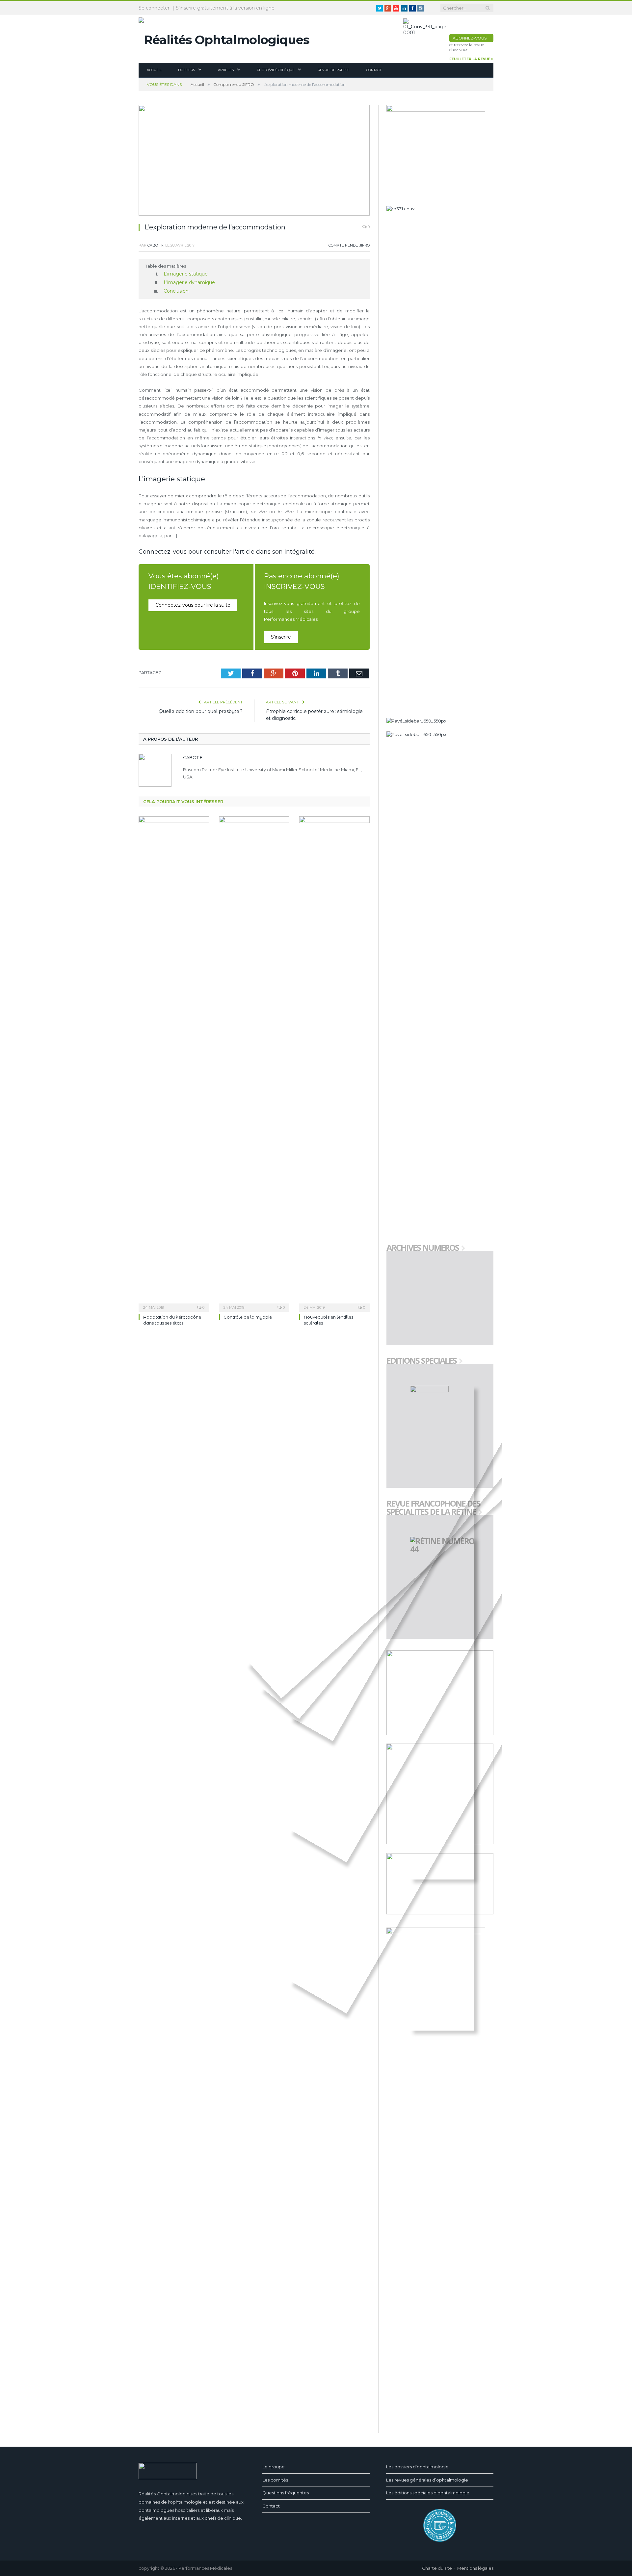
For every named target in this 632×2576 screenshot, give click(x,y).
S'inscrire (281, 635)
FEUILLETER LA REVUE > (471, 59)
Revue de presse (334, 70)
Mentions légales (475, 2568)
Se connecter (154, 8)
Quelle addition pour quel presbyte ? (201, 709)
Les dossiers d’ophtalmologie (417, 2467)
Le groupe (274, 2467)
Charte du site (437, 2568)
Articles (226, 70)
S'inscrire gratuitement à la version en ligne (225, 8)
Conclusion (175, 290)
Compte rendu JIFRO (349, 245)
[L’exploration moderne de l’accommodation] (254, 161)
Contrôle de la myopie (248, 1315)
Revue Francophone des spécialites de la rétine (433, 1508)
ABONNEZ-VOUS (470, 38)
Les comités (275, 2480)
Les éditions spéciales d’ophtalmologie (428, 2493)
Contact (374, 70)
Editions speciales (421, 1361)
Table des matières (166, 266)
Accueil (154, 70)
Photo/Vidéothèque (276, 70)
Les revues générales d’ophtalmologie (427, 2480)
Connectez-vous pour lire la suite (190, 603)
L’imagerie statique (184, 274)
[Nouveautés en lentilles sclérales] (334, 1061)
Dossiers (186, 70)
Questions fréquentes (286, 2493)
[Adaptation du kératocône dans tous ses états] (174, 1061)
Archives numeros (423, 1248)
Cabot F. (156, 245)
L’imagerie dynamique (187, 282)
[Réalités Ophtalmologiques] (224, 38)
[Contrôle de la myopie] (254, 1061)
